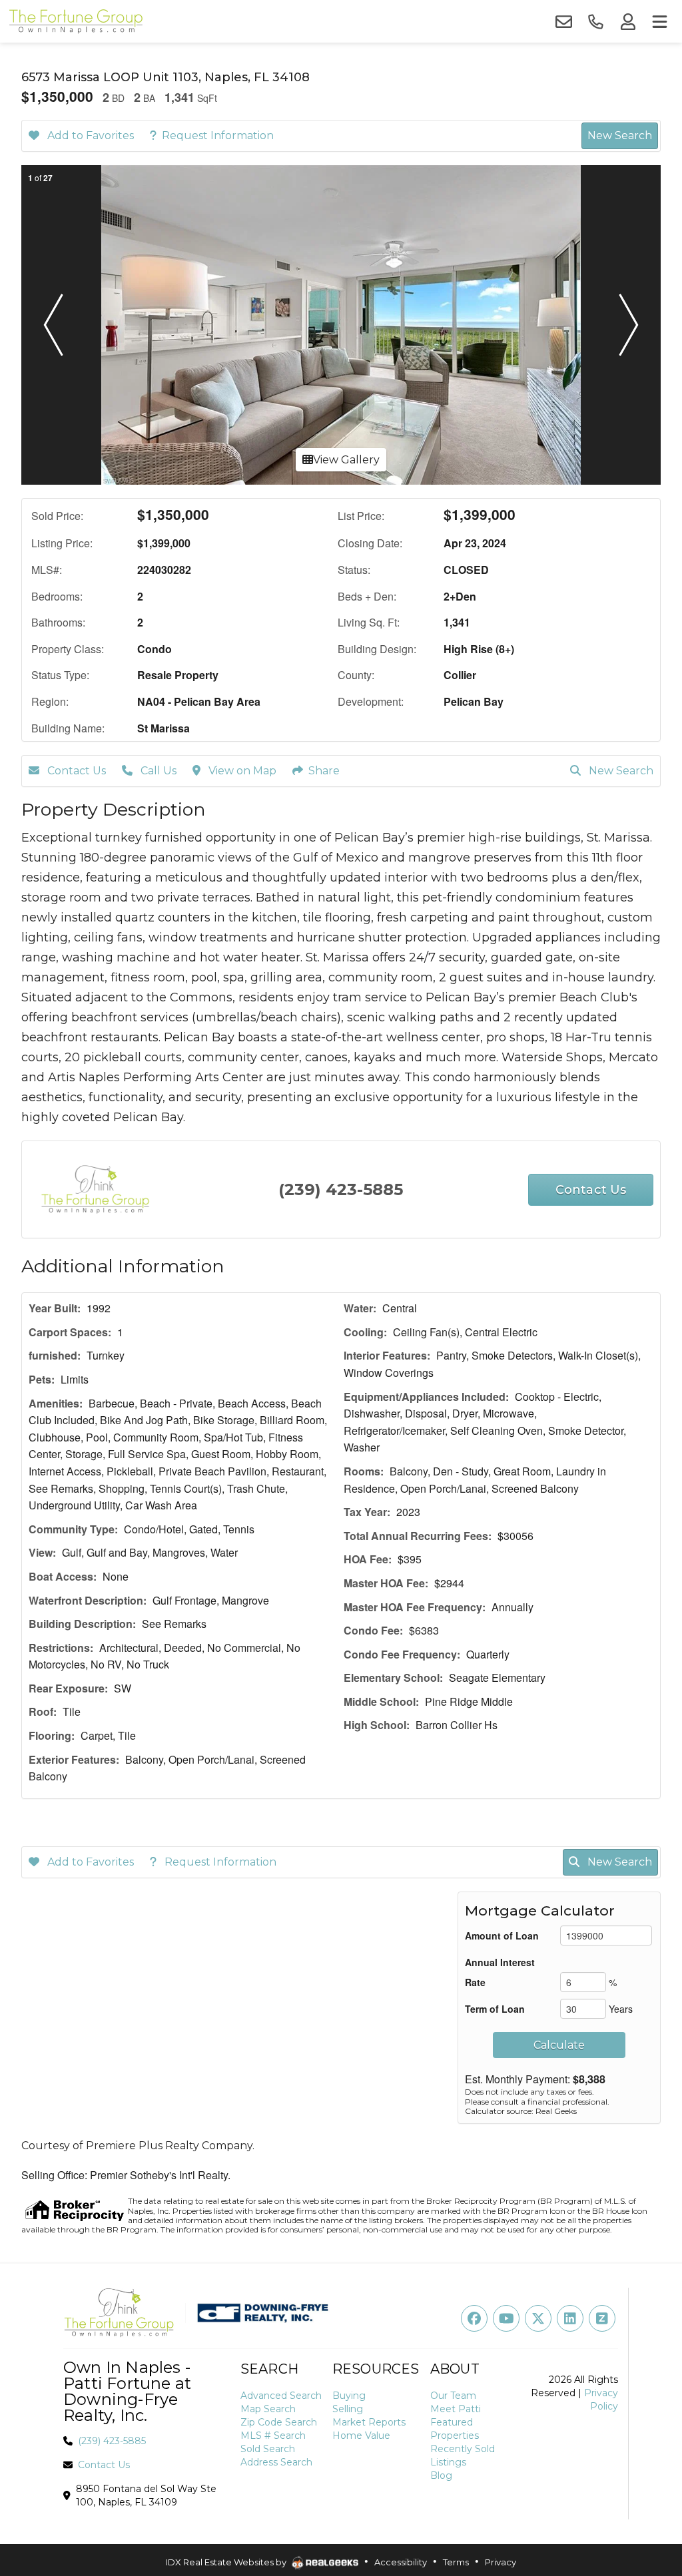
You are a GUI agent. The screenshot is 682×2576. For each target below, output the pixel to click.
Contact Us (75, 771)
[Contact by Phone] (595, 22)
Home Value (361, 2436)
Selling (348, 2409)
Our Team (453, 2396)
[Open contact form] (563, 22)
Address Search (276, 2462)
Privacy (501, 2562)
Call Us (157, 771)
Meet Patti (456, 2409)
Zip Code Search (279, 2422)
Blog (441, 2475)
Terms (456, 2562)
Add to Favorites (89, 135)
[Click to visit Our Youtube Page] (506, 2318)
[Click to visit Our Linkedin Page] (570, 2318)
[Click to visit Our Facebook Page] (474, 2318)
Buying (349, 2396)
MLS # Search (273, 2436)
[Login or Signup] (627, 22)
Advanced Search (281, 2396)
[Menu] (659, 22)
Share (324, 771)
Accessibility (401, 2562)
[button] (53, 325)
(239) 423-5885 (341, 1189)
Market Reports (369, 2422)
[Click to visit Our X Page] (538, 2318)
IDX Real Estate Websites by (227, 2562)
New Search (620, 135)
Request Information (218, 135)
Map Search (268, 2409)
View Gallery (346, 460)
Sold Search (268, 2449)
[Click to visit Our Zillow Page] (602, 2318)
